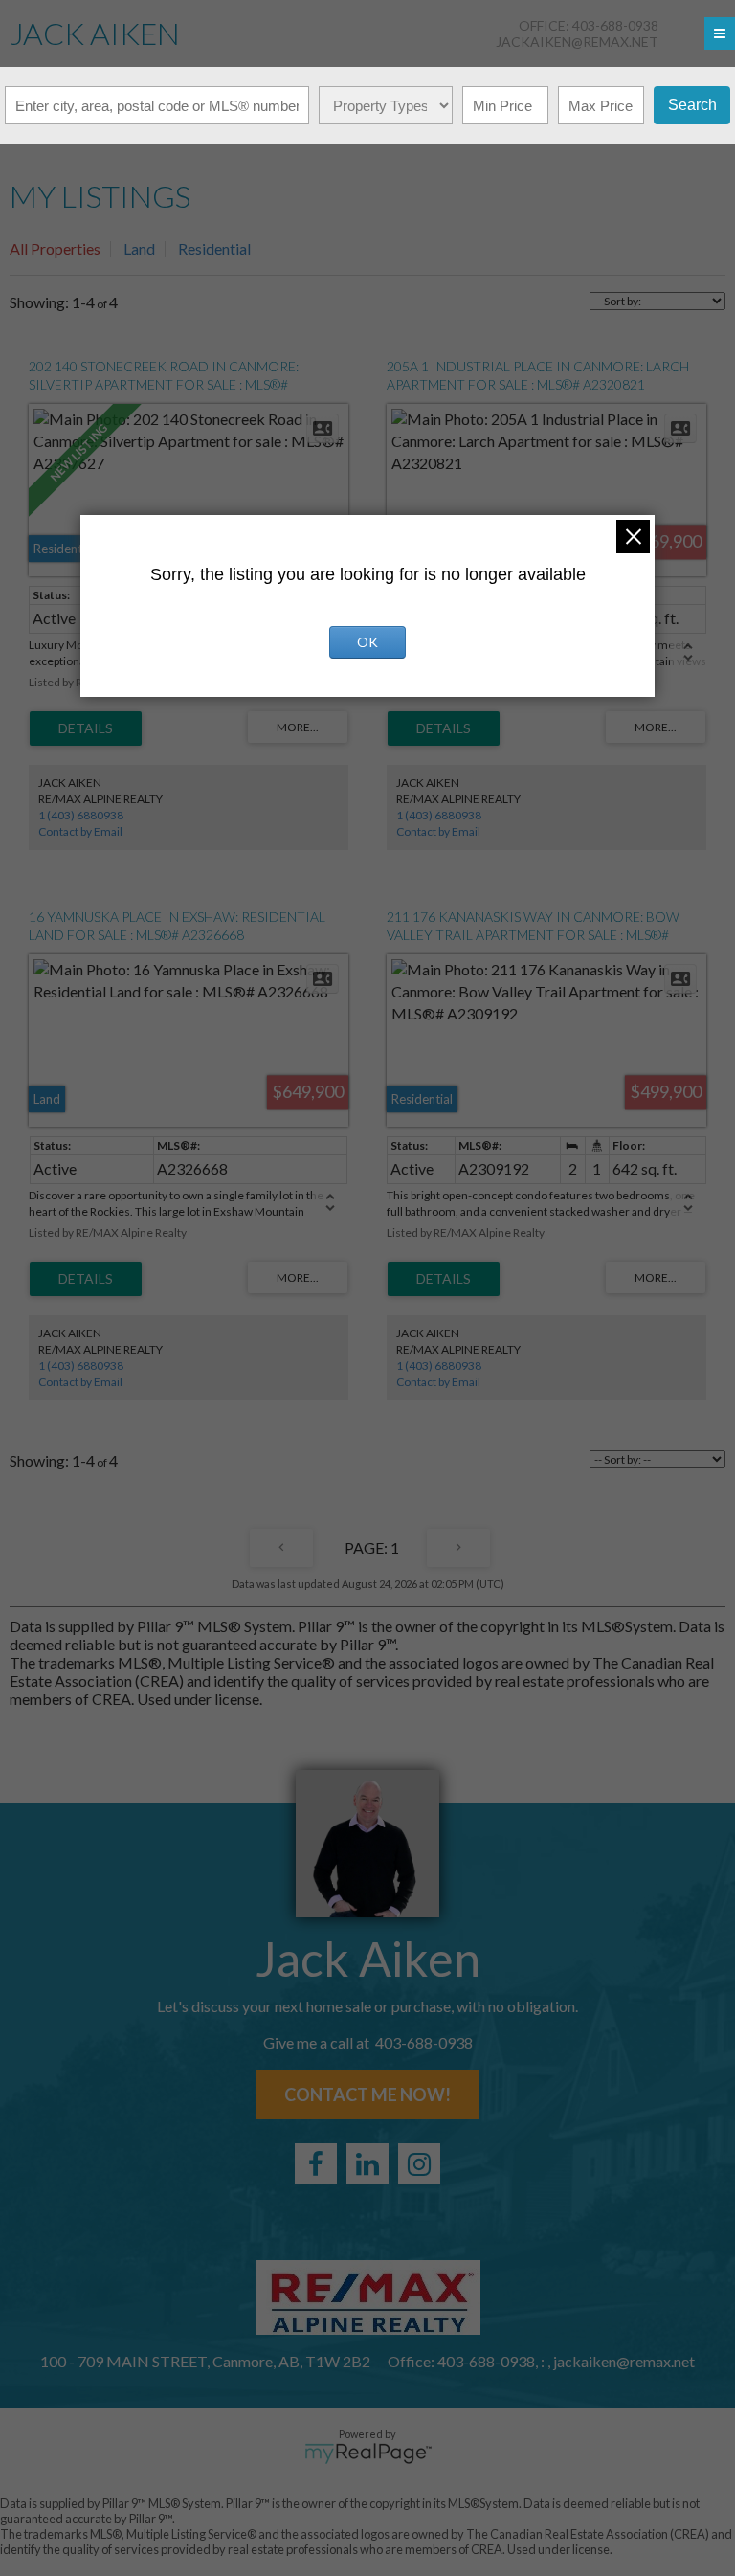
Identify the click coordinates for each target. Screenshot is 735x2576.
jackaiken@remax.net (577, 42)
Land (139, 248)
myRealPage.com (368, 2453)
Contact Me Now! (367, 2094)
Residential (214, 248)
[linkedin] (367, 2163)
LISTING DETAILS (86, 728)
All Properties (55, 248)
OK (367, 642)
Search (692, 105)
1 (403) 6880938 (81, 815)
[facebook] (316, 2163)
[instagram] (419, 2163)
